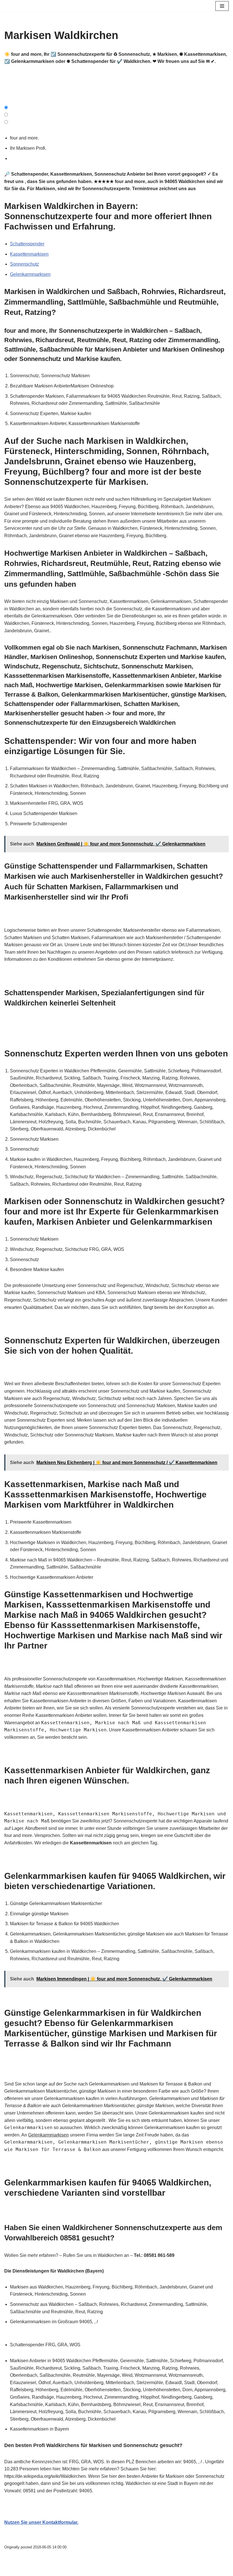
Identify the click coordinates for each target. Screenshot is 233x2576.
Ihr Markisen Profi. (29, 148)
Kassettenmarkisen (29, 254)
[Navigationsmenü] (222, 6)
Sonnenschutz (24, 264)
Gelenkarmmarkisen (30, 274)
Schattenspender (27, 244)
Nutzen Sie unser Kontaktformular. (41, 2522)
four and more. (26, 138)
